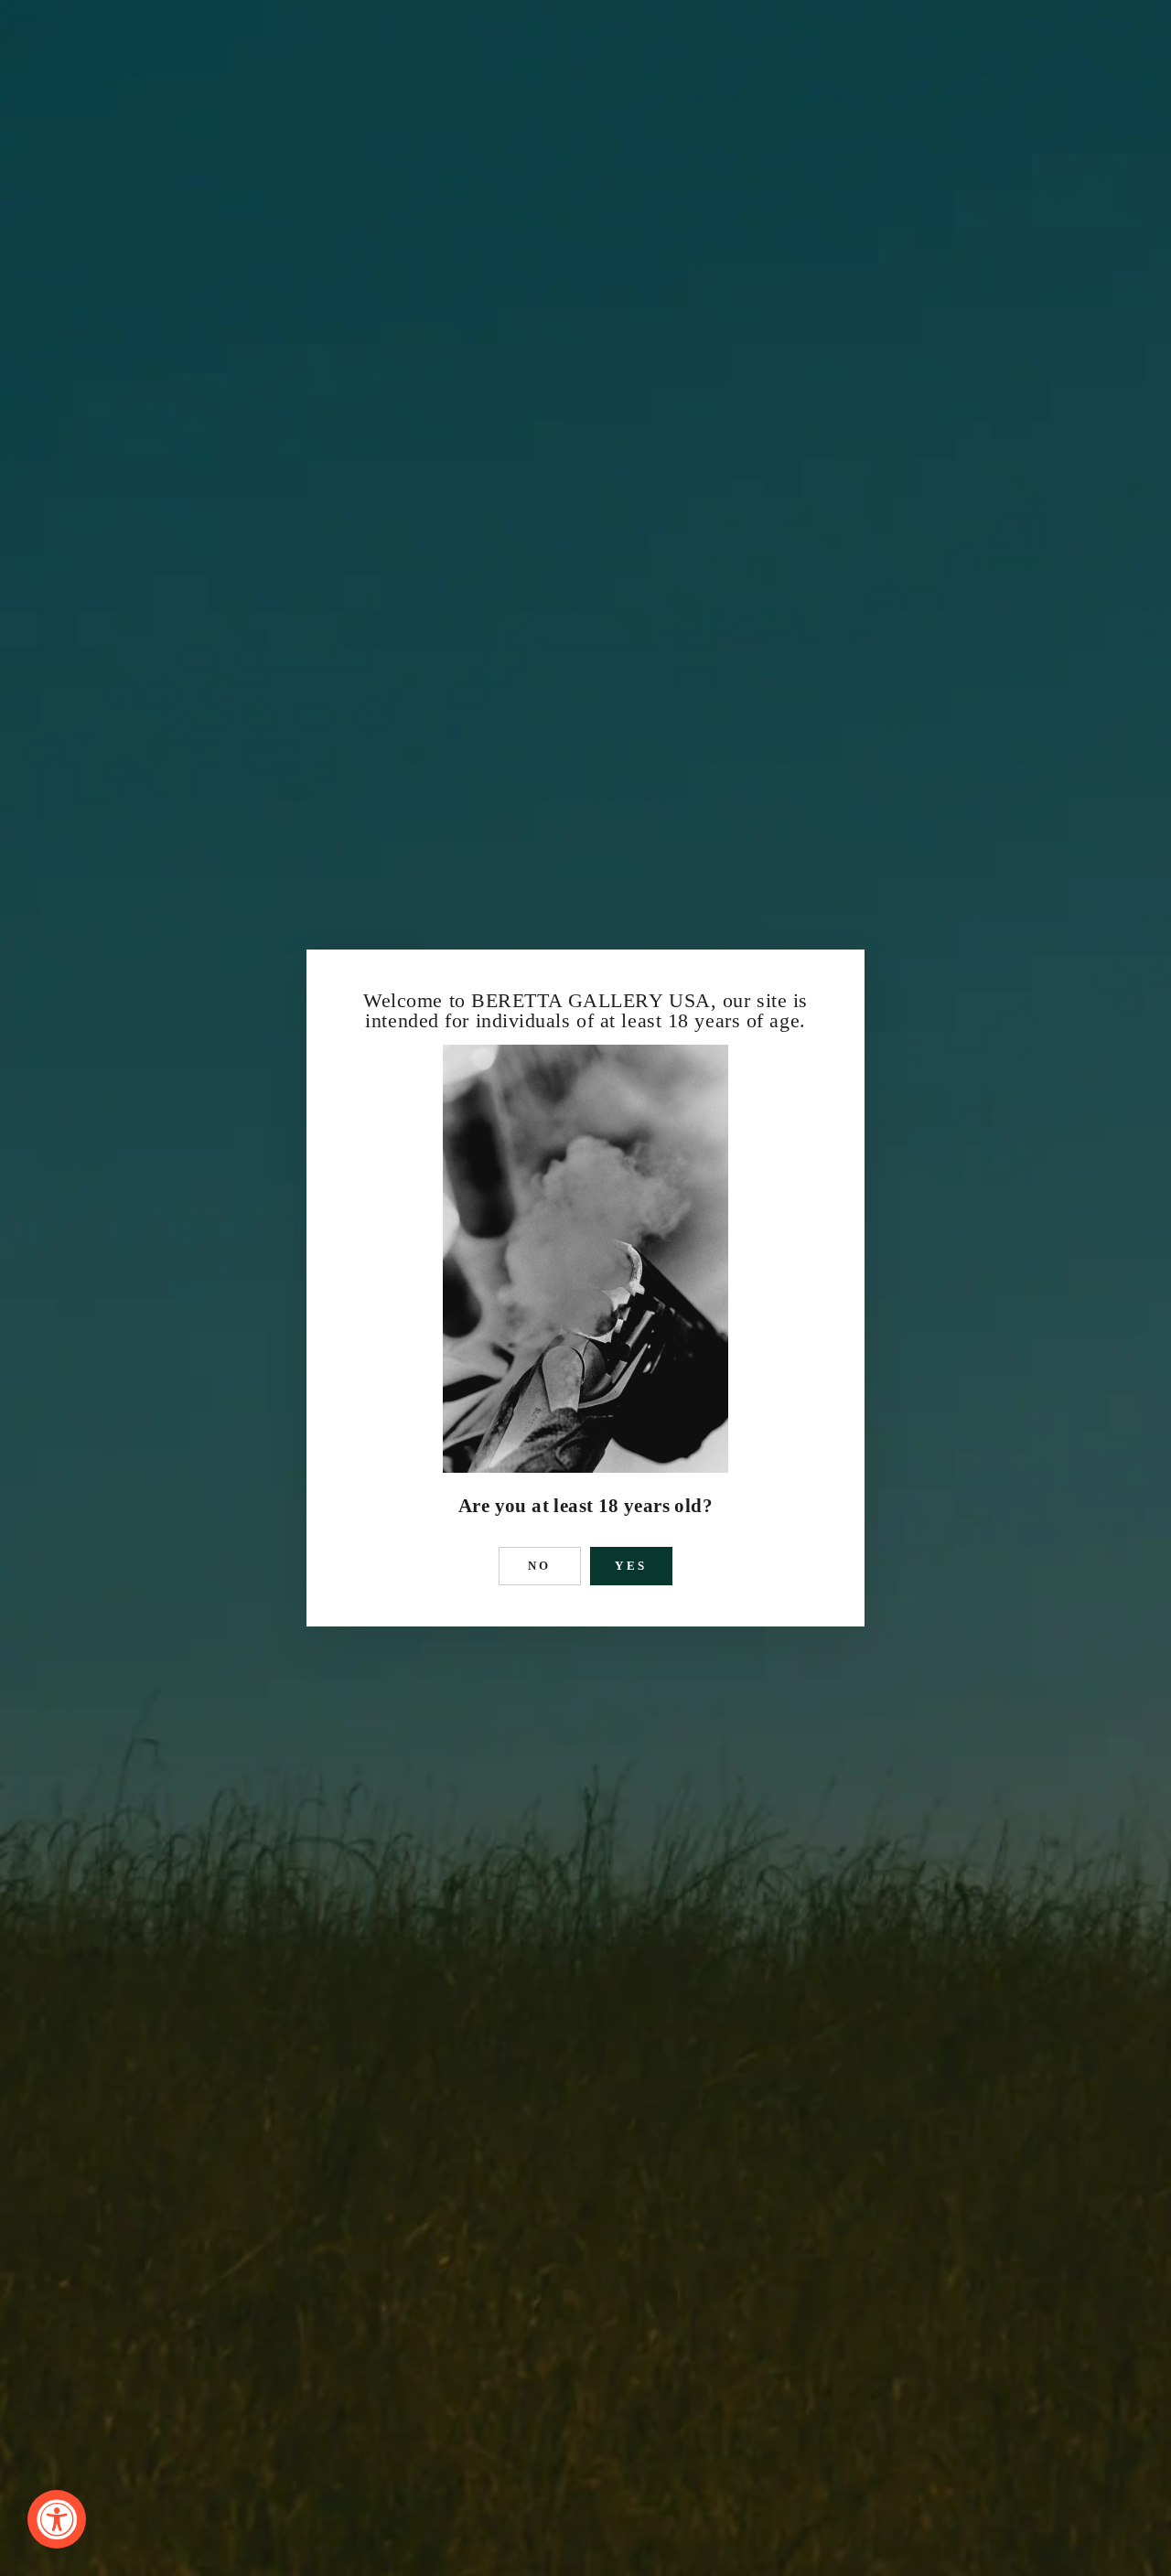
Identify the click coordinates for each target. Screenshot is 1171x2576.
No (540, 1566)
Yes (632, 1566)
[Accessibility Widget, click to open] (57, 2519)
